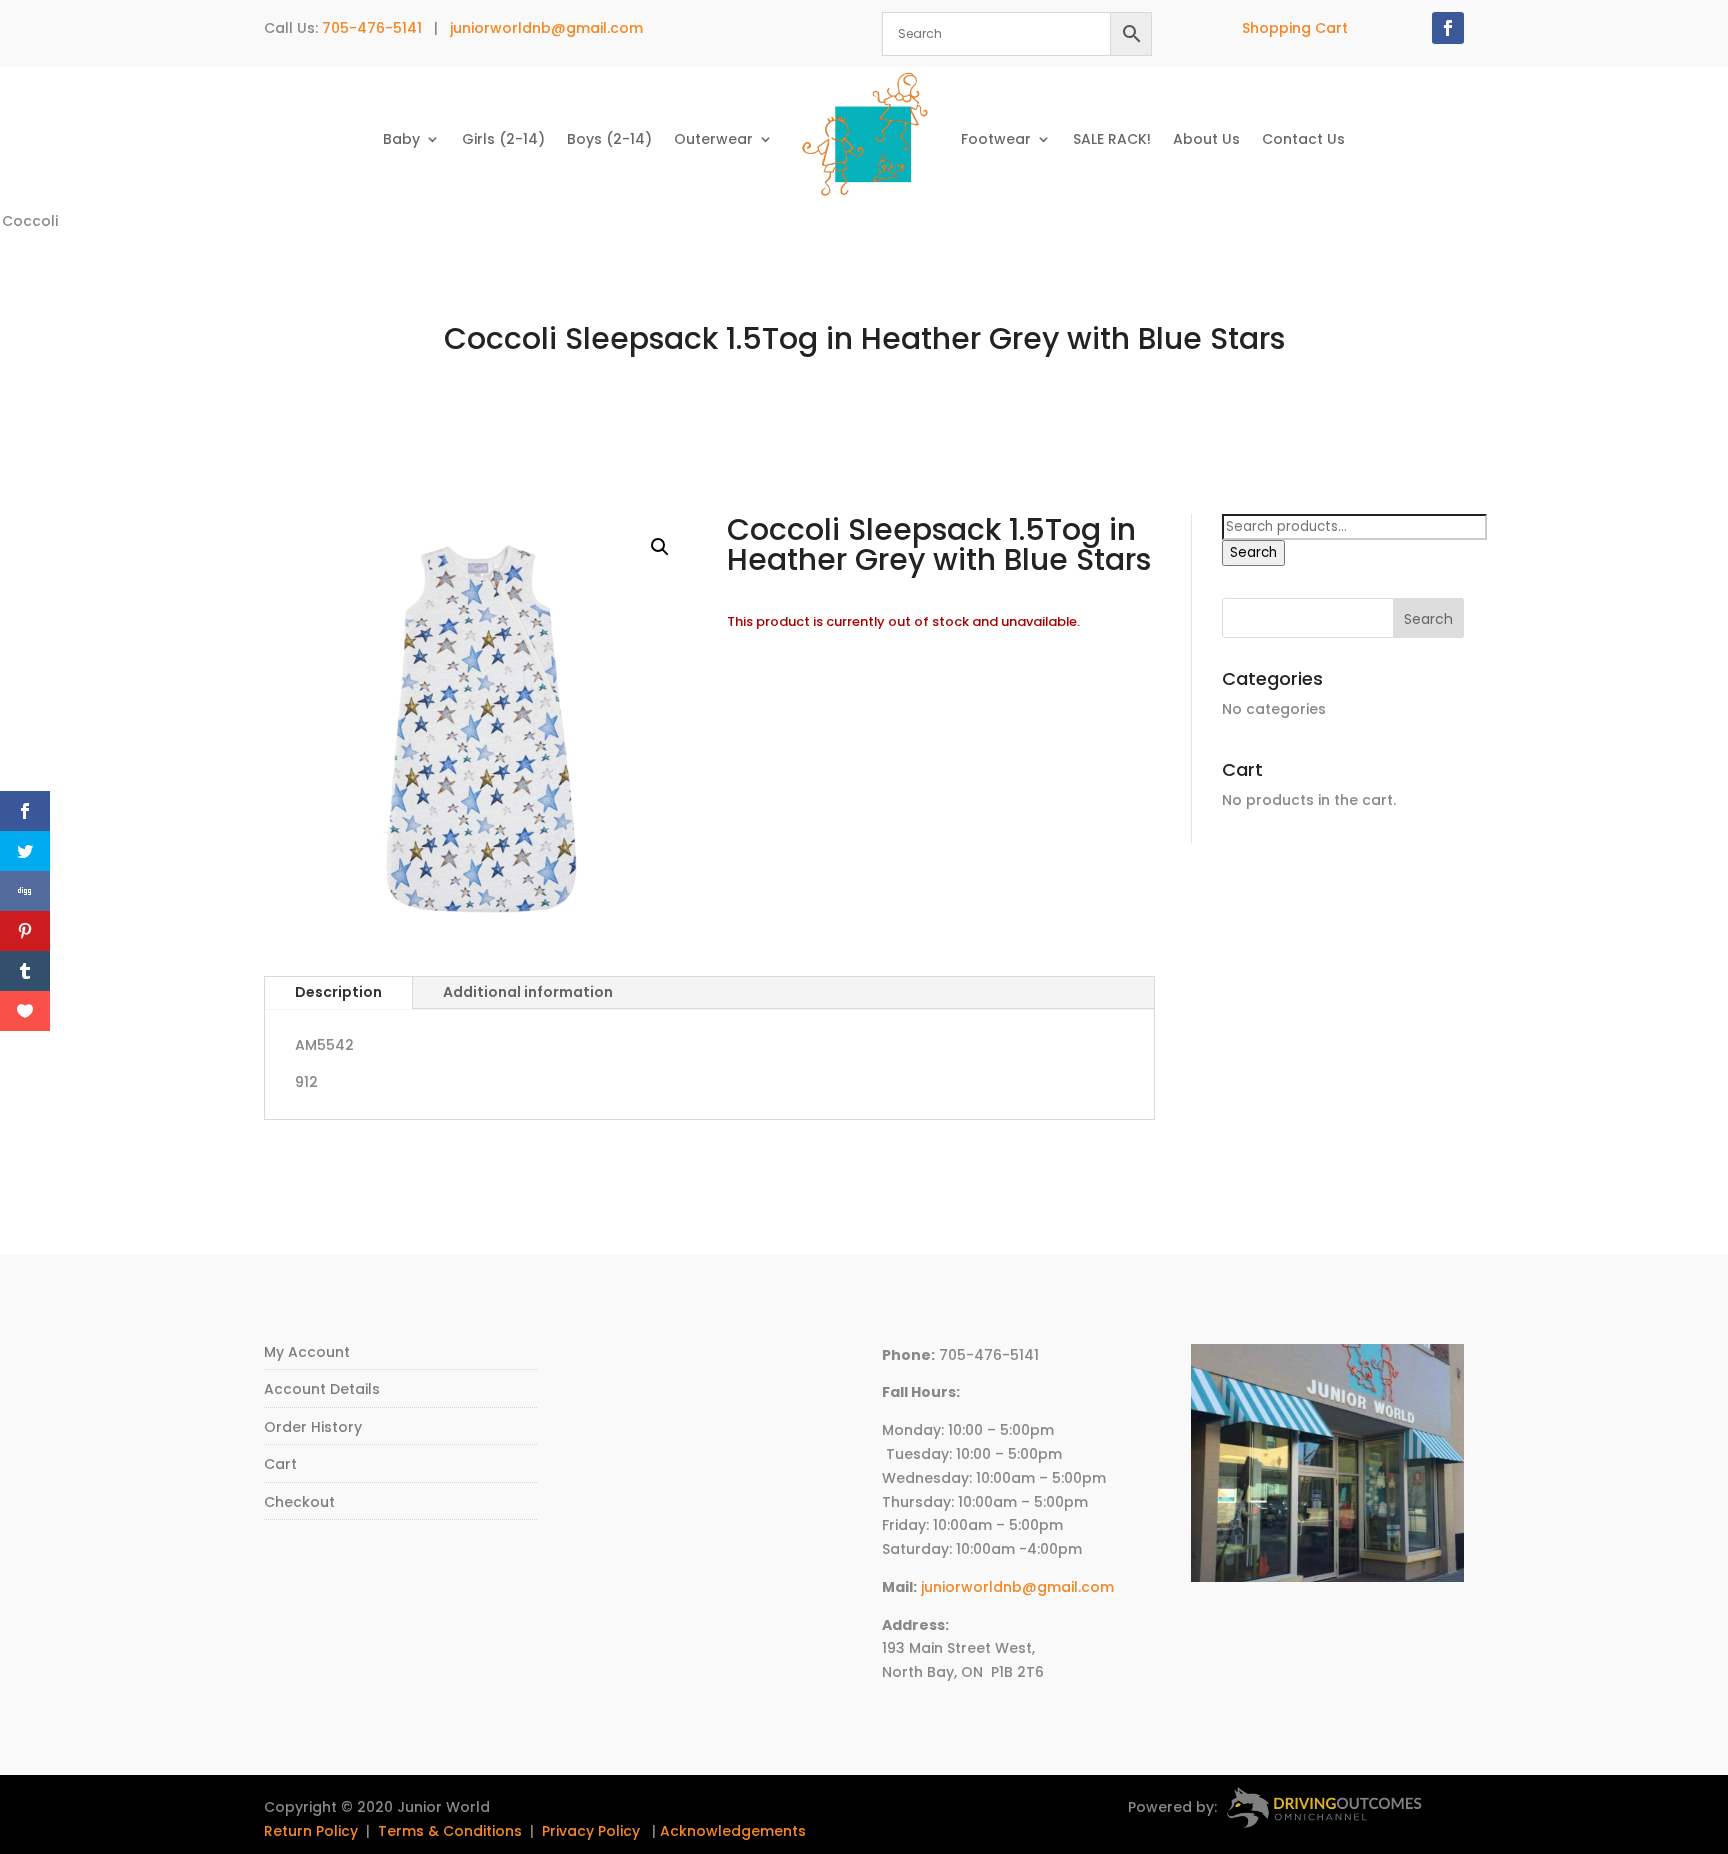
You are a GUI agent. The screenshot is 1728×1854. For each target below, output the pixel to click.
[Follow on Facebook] (1448, 28)
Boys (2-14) (609, 139)
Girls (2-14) (503, 139)
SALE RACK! (1112, 139)
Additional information (528, 992)
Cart (280, 1464)
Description (338, 992)
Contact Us (1303, 139)
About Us (1206, 139)
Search (1253, 552)
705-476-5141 (372, 28)
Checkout (299, 1502)
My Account (307, 1352)
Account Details (322, 1389)
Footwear (996, 139)
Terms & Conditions (450, 1831)
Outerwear (713, 139)
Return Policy (311, 1831)
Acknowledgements (733, 1831)
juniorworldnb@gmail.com (546, 28)
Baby (401, 139)
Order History (313, 1427)
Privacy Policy (591, 1831)
